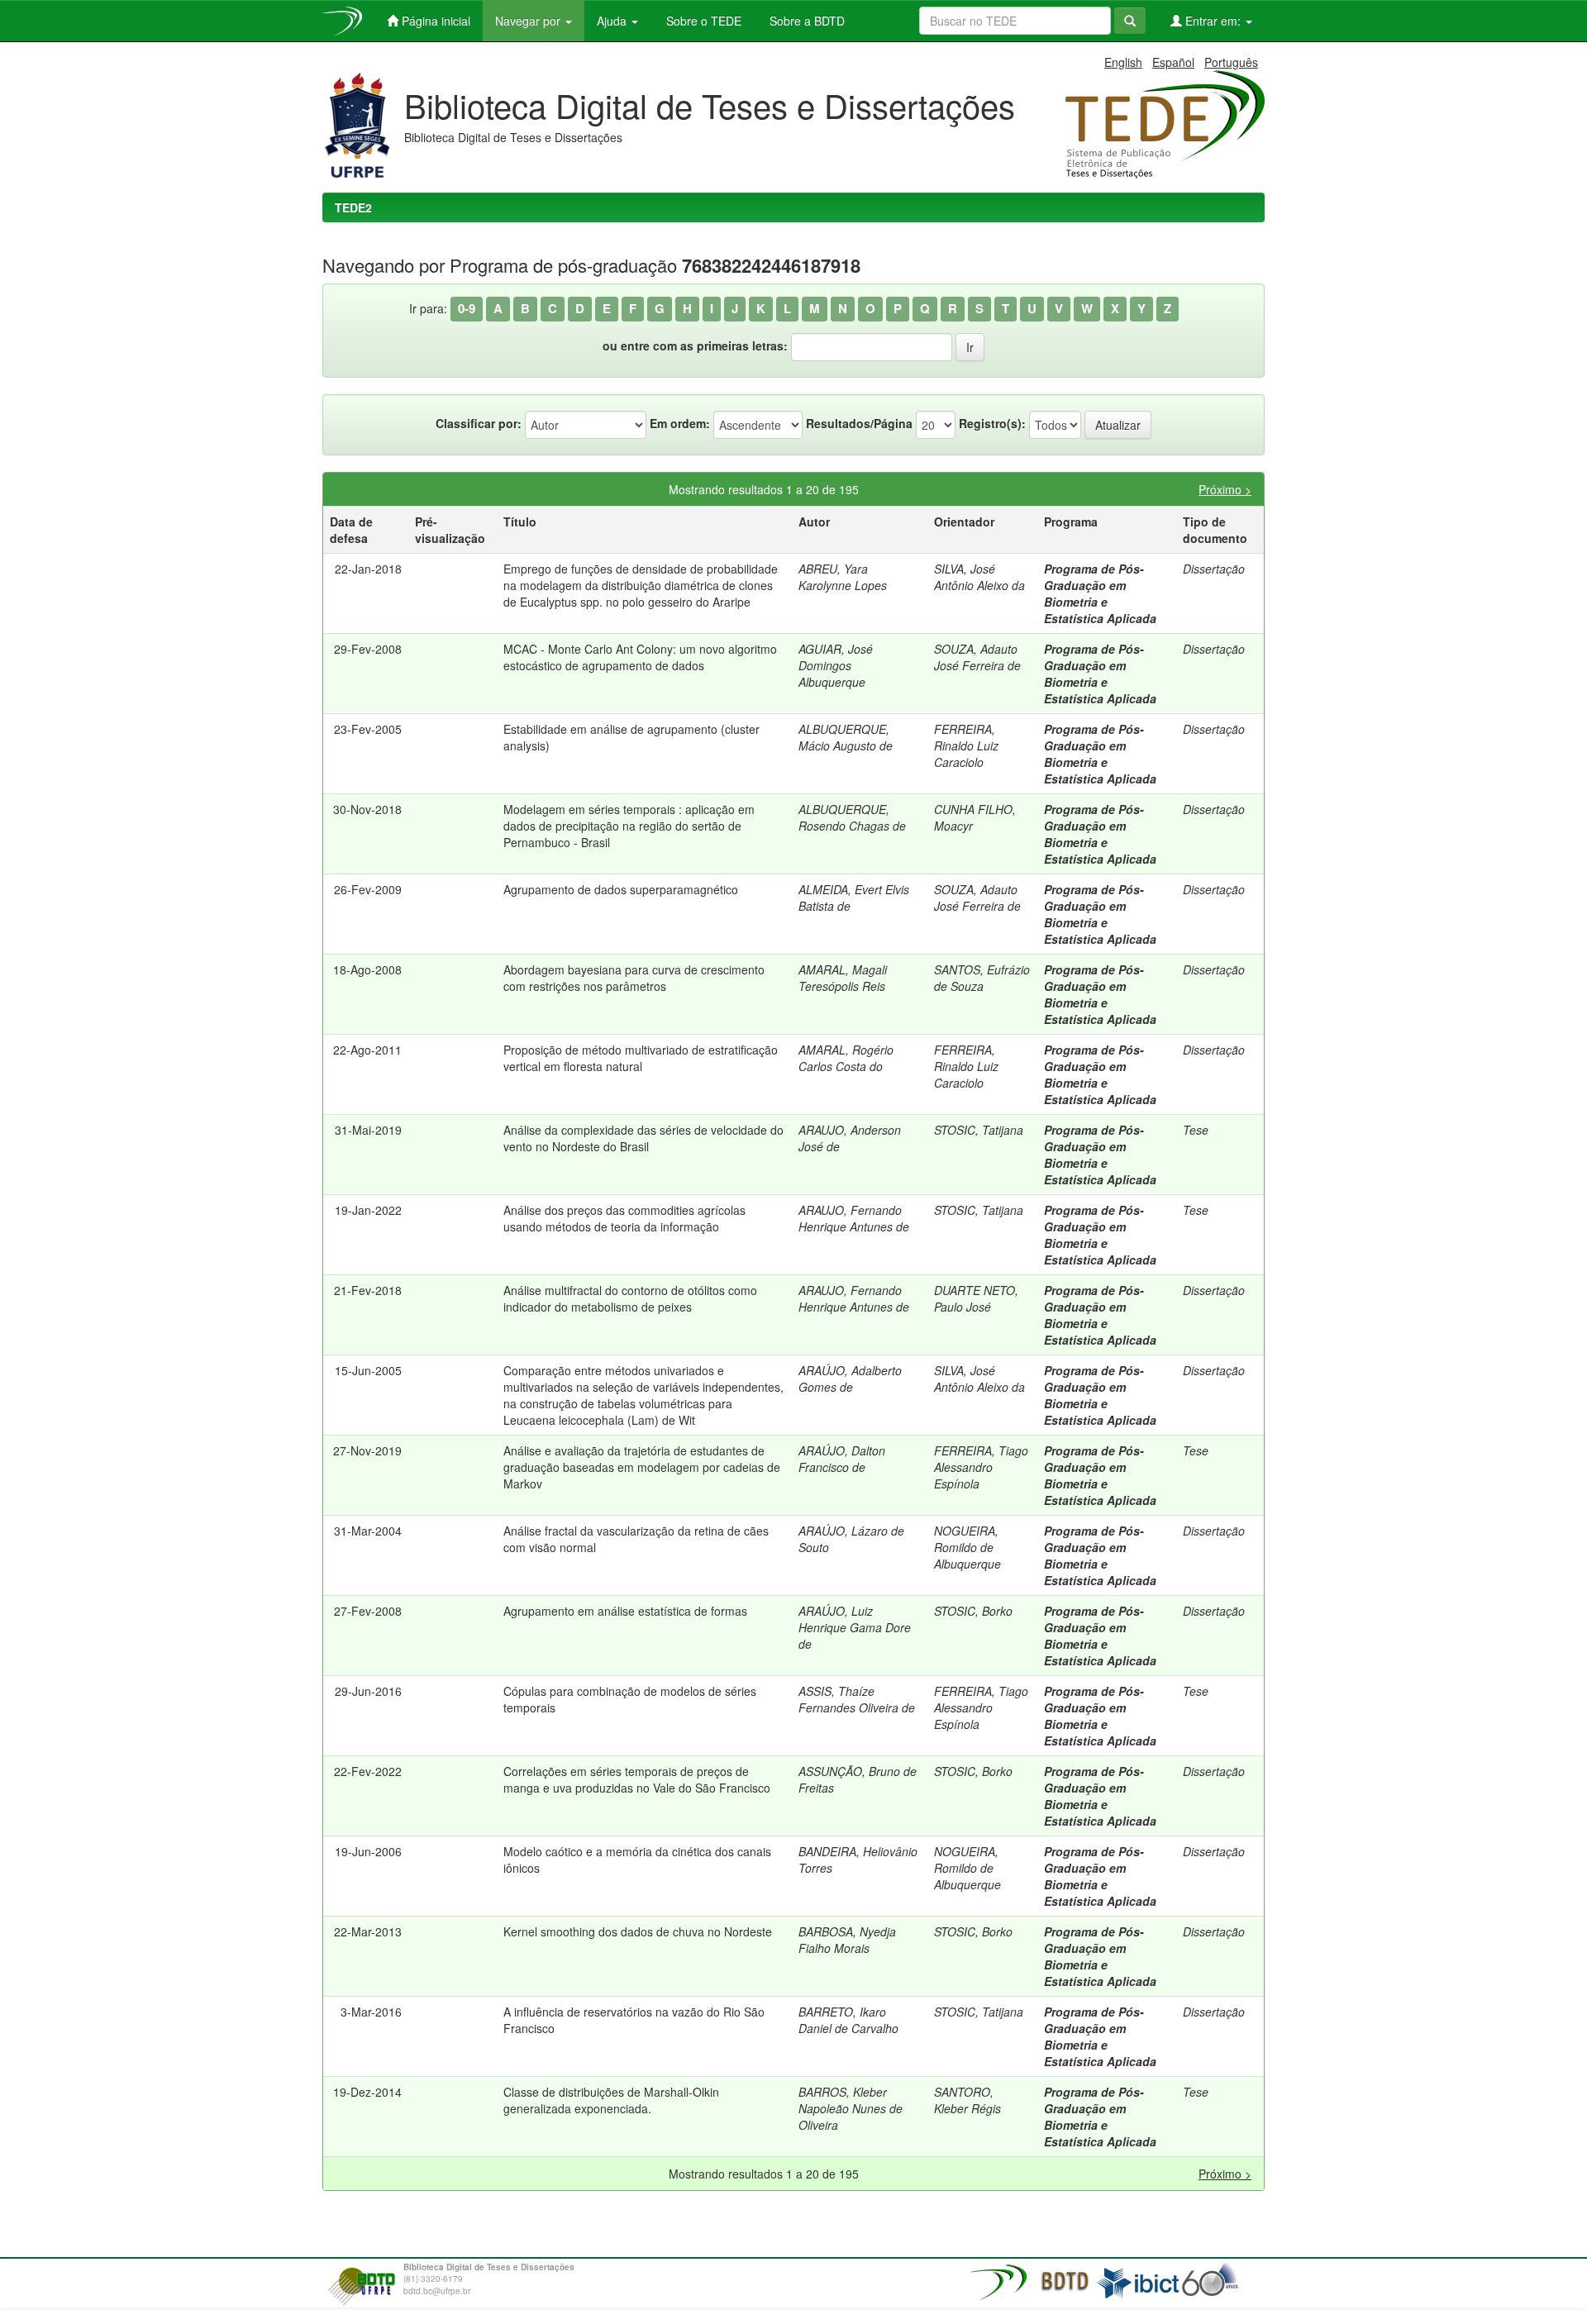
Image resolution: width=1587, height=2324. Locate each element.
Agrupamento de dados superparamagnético (621, 889)
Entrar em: (1213, 21)
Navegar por (529, 21)
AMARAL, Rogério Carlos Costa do (846, 1058)
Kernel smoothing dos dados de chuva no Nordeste (638, 1931)
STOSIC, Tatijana (979, 1130)
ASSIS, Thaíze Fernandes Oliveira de (857, 1699)
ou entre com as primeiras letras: (695, 345)
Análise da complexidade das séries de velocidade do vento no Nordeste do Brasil (643, 1138)
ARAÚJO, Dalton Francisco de (842, 1459)
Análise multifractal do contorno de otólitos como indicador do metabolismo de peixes (630, 1298)
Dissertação (1214, 569)
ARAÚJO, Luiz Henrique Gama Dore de (855, 1627)
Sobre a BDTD (805, 21)
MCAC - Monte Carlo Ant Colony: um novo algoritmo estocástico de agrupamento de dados (640, 657)
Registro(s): (992, 423)
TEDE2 (353, 207)
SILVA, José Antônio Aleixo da (979, 577)
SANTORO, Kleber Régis (967, 2100)
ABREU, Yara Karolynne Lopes (843, 577)
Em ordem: (680, 423)
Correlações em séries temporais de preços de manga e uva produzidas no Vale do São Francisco (637, 1779)
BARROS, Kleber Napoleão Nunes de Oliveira (851, 2108)
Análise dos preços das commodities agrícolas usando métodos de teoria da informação (624, 1218)
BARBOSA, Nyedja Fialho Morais (847, 1940)
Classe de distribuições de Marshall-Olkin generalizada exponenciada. (611, 2100)
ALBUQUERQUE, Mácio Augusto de (846, 737)
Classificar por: (479, 423)
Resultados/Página (859, 423)
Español (1173, 62)
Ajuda (613, 21)
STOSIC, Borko (973, 1611)
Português (1231, 62)
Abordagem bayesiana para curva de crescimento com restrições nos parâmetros (634, 978)
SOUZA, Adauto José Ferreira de (977, 657)
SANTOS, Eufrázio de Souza (982, 978)
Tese (1196, 1130)
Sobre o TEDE (702, 21)
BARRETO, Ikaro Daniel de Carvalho (848, 2020)
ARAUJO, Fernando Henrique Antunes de (854, 1218)
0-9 (467, 308)
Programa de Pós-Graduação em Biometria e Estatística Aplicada (1100, 593)
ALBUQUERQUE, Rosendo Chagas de (852, 817)
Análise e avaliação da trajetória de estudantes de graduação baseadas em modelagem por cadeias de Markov (642, 1467)
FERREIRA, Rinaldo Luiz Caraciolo (966, 745)
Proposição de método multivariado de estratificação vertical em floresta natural (641, 1058)
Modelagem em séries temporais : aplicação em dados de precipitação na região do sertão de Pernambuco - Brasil (629, 826)
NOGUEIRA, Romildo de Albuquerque (967, 1547)
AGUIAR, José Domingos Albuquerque (836, 665)
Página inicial (434, 21)
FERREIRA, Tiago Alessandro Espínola (981, 1467)
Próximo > (1225, 489)
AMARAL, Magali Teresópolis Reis (843, 978)
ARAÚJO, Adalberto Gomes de (850, 1379)
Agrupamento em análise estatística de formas (625, 1611)
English (1123, 62)
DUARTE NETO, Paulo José (976, 1298)
